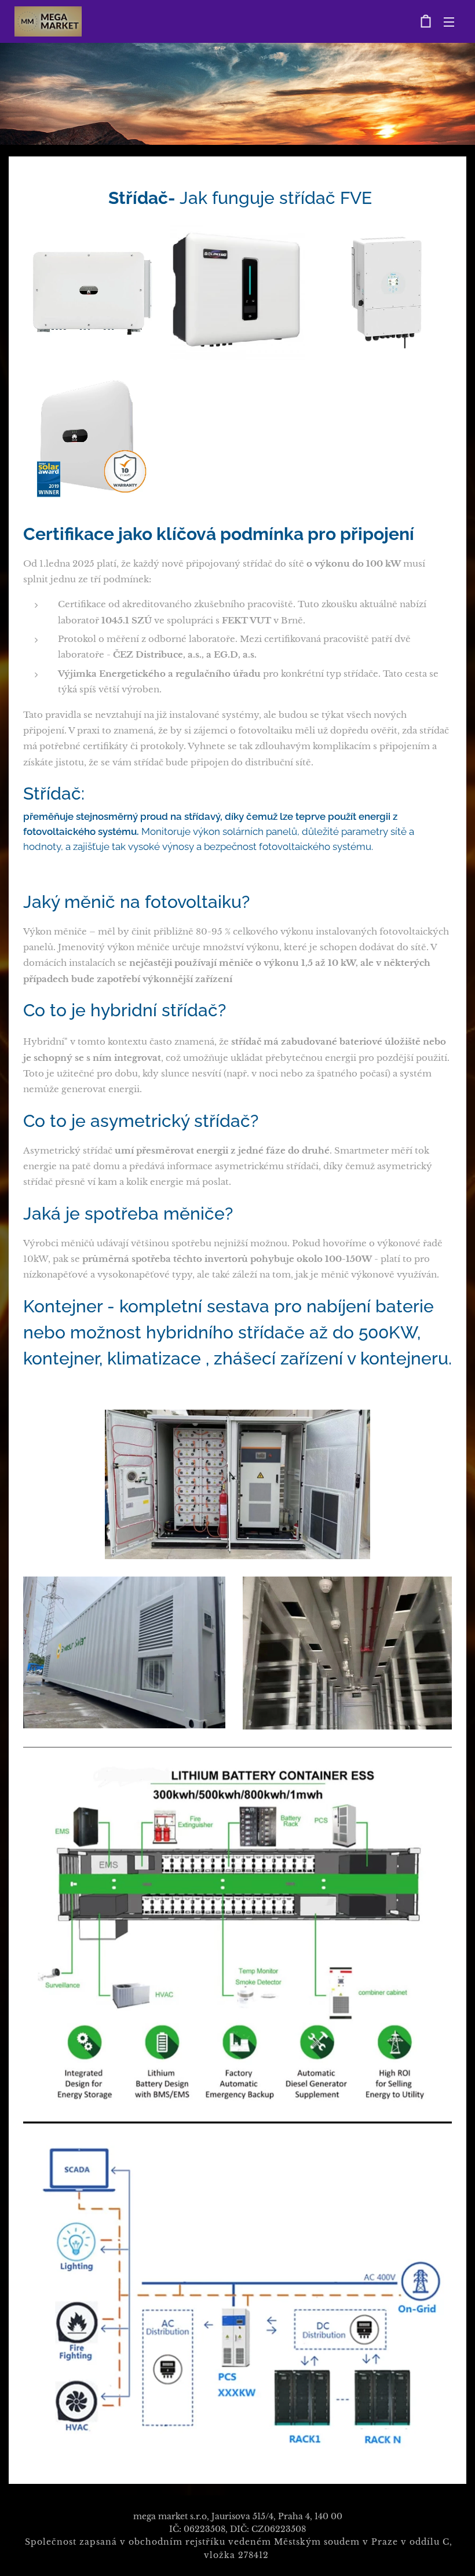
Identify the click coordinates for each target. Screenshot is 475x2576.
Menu (449, 21)
